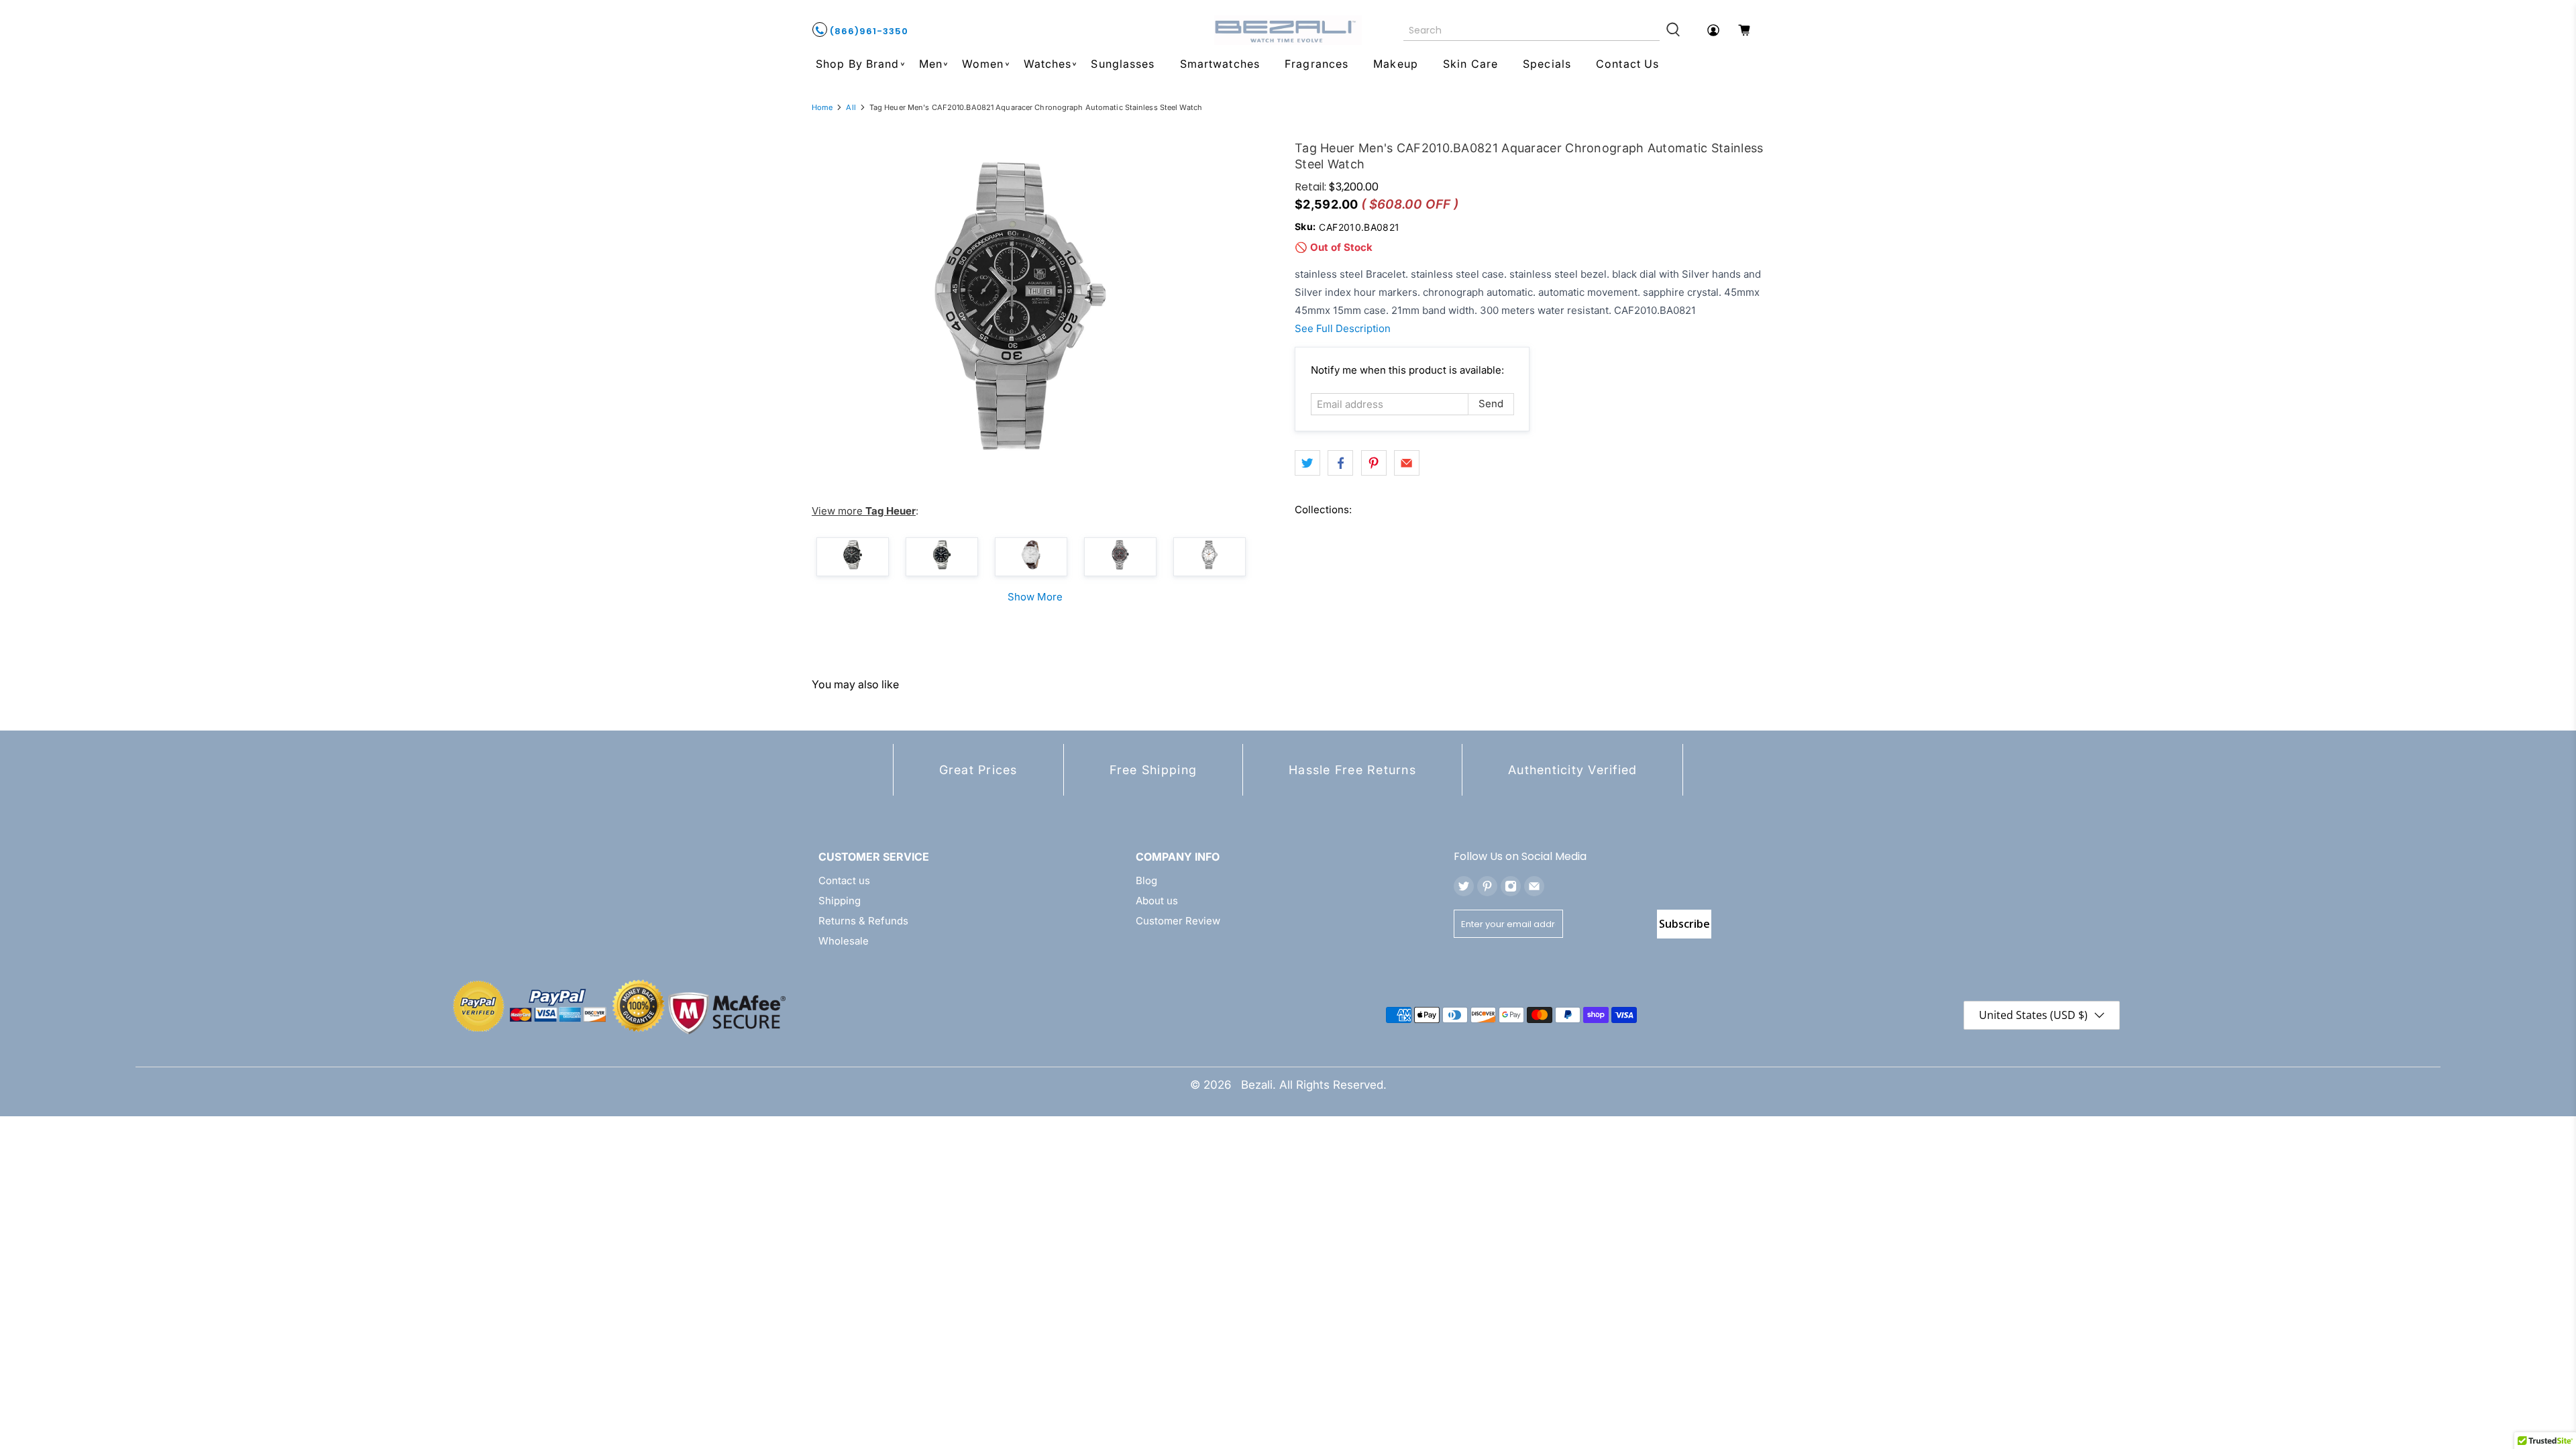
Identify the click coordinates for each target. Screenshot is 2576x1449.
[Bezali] (1288, 30)
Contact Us (1627, 64)
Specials (1547, 64)
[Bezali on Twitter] (1464, 886)
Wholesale (844, 941)
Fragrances (1317, 64)
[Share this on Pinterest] (1374, 463)
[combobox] (1532, 30)
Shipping (840, 901)
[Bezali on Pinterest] (1487, 886)
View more (864, 511)
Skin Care (1470, 64)
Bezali (1257, 1085)
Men (931, 64)
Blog (1146, 880)
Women (983, 64)
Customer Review (1178, 921)
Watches (1048, 64)
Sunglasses (1123, 64)
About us (1157, 901)
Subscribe (1684, 924)
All (851, 108)
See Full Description (1343, 328)
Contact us (844, 880)
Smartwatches (1220, 64)
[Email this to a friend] (1407, 463)
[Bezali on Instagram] (1511, 886)
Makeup (1396, 64)
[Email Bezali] (1534, 886)
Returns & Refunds (863, 921)
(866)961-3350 (868, 31)
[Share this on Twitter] (1307, 463)
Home (822, 108)
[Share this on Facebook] (1340, 463)
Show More (1035, 597)
